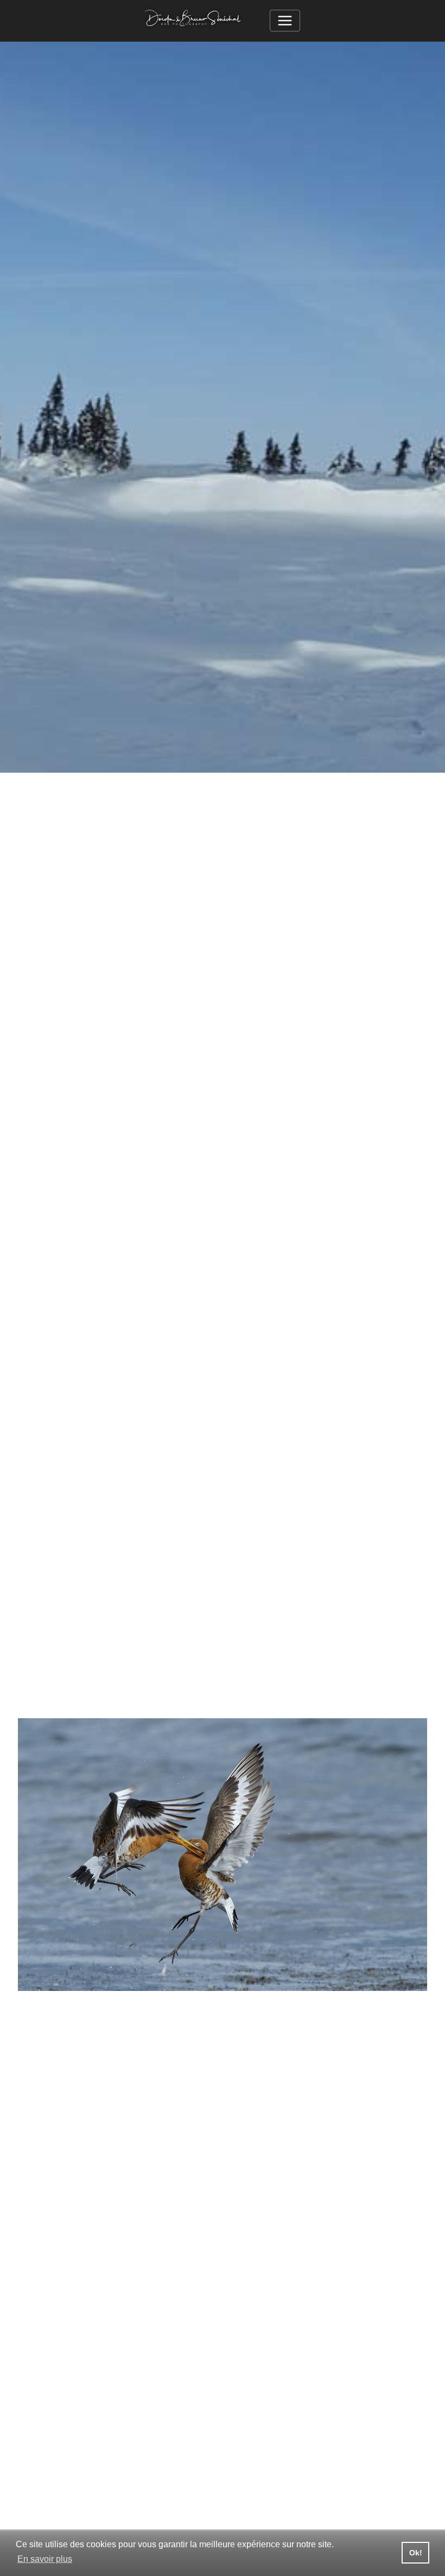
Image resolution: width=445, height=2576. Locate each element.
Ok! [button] (416, 2553)
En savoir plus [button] (45, 2559)
